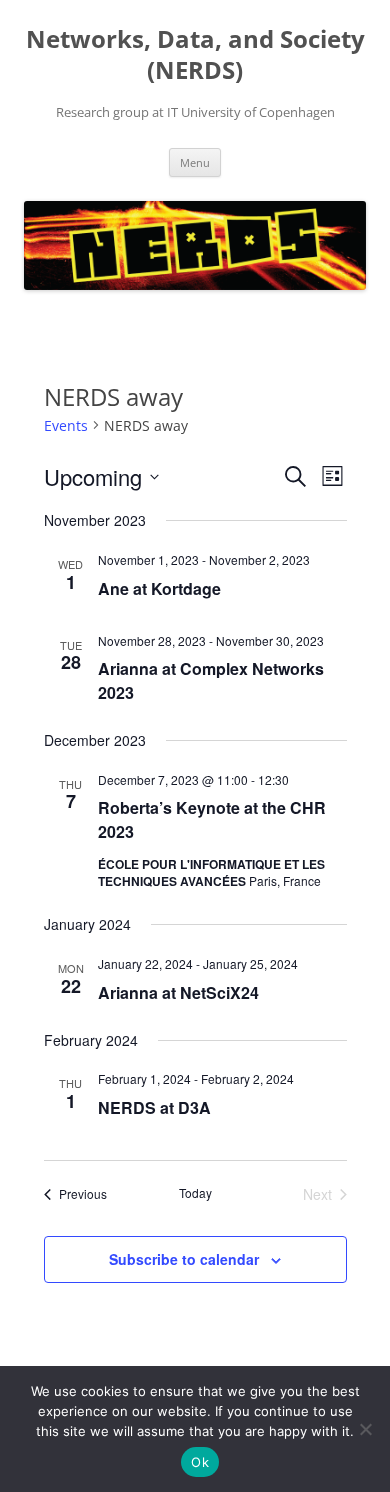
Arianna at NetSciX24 (178, 992)
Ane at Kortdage (159, 588)
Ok (200, 1462)
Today (195, 1193)
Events (66, 425)
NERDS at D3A (154, 1107)
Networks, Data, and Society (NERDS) (195, 55)
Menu (195, 162)
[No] (365, 1429)
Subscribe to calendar (184, 1259)
